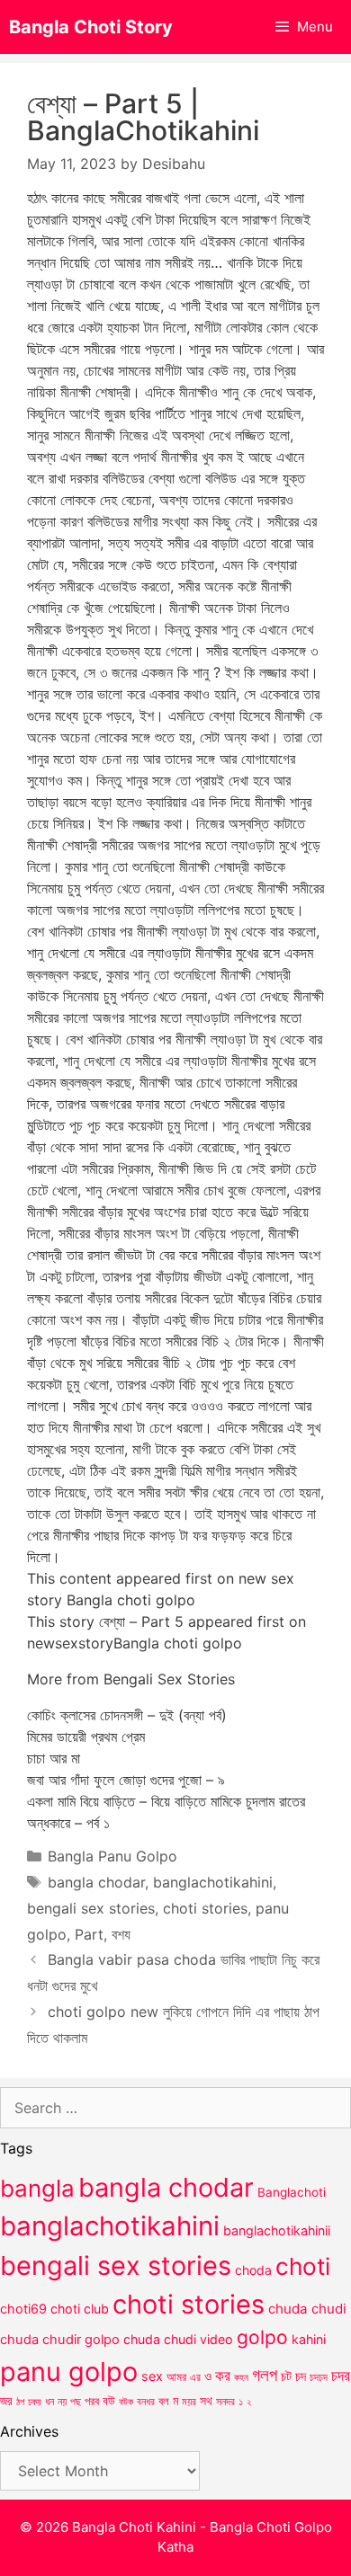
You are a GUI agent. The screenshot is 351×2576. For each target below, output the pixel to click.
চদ (301, 2376)
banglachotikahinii (277, 2230)
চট (286, 2376)
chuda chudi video (178, 2339)
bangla (37, 2188)
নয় (62, 2402)
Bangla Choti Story (91, 27)
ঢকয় (35, 2402)
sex (152, 2376)
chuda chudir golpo (60, 2340)
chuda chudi (307, 2309)
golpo (262, 2337)
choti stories (205, 1908)
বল (164, 2401)
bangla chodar (96, 1882)
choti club (80, 2309)
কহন (241, 2377)
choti (303, 2266)
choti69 (23, 2309)
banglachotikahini (213, 1882)
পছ (76, 2402)
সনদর (225, 2402)
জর (6, 2401)
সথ (206, 2400)
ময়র (189, 2401)
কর (223, 2375)
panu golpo (69, 2372)
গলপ (265, 2375)
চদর (341, 2376)
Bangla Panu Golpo (112, 1856)
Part (89, 1934)
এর (195, 2377)
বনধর (146, 2402)
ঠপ (20, 2402)
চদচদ (319, 2377)
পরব (92, 2401)
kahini (309, 2339)
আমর (176, 2376)
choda (253, 2270)
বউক (126, 2402)
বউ (109, 2401)
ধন (49, 2402)
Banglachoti (292, 2192)
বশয (121, 1934)
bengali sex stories (91, 1908)
